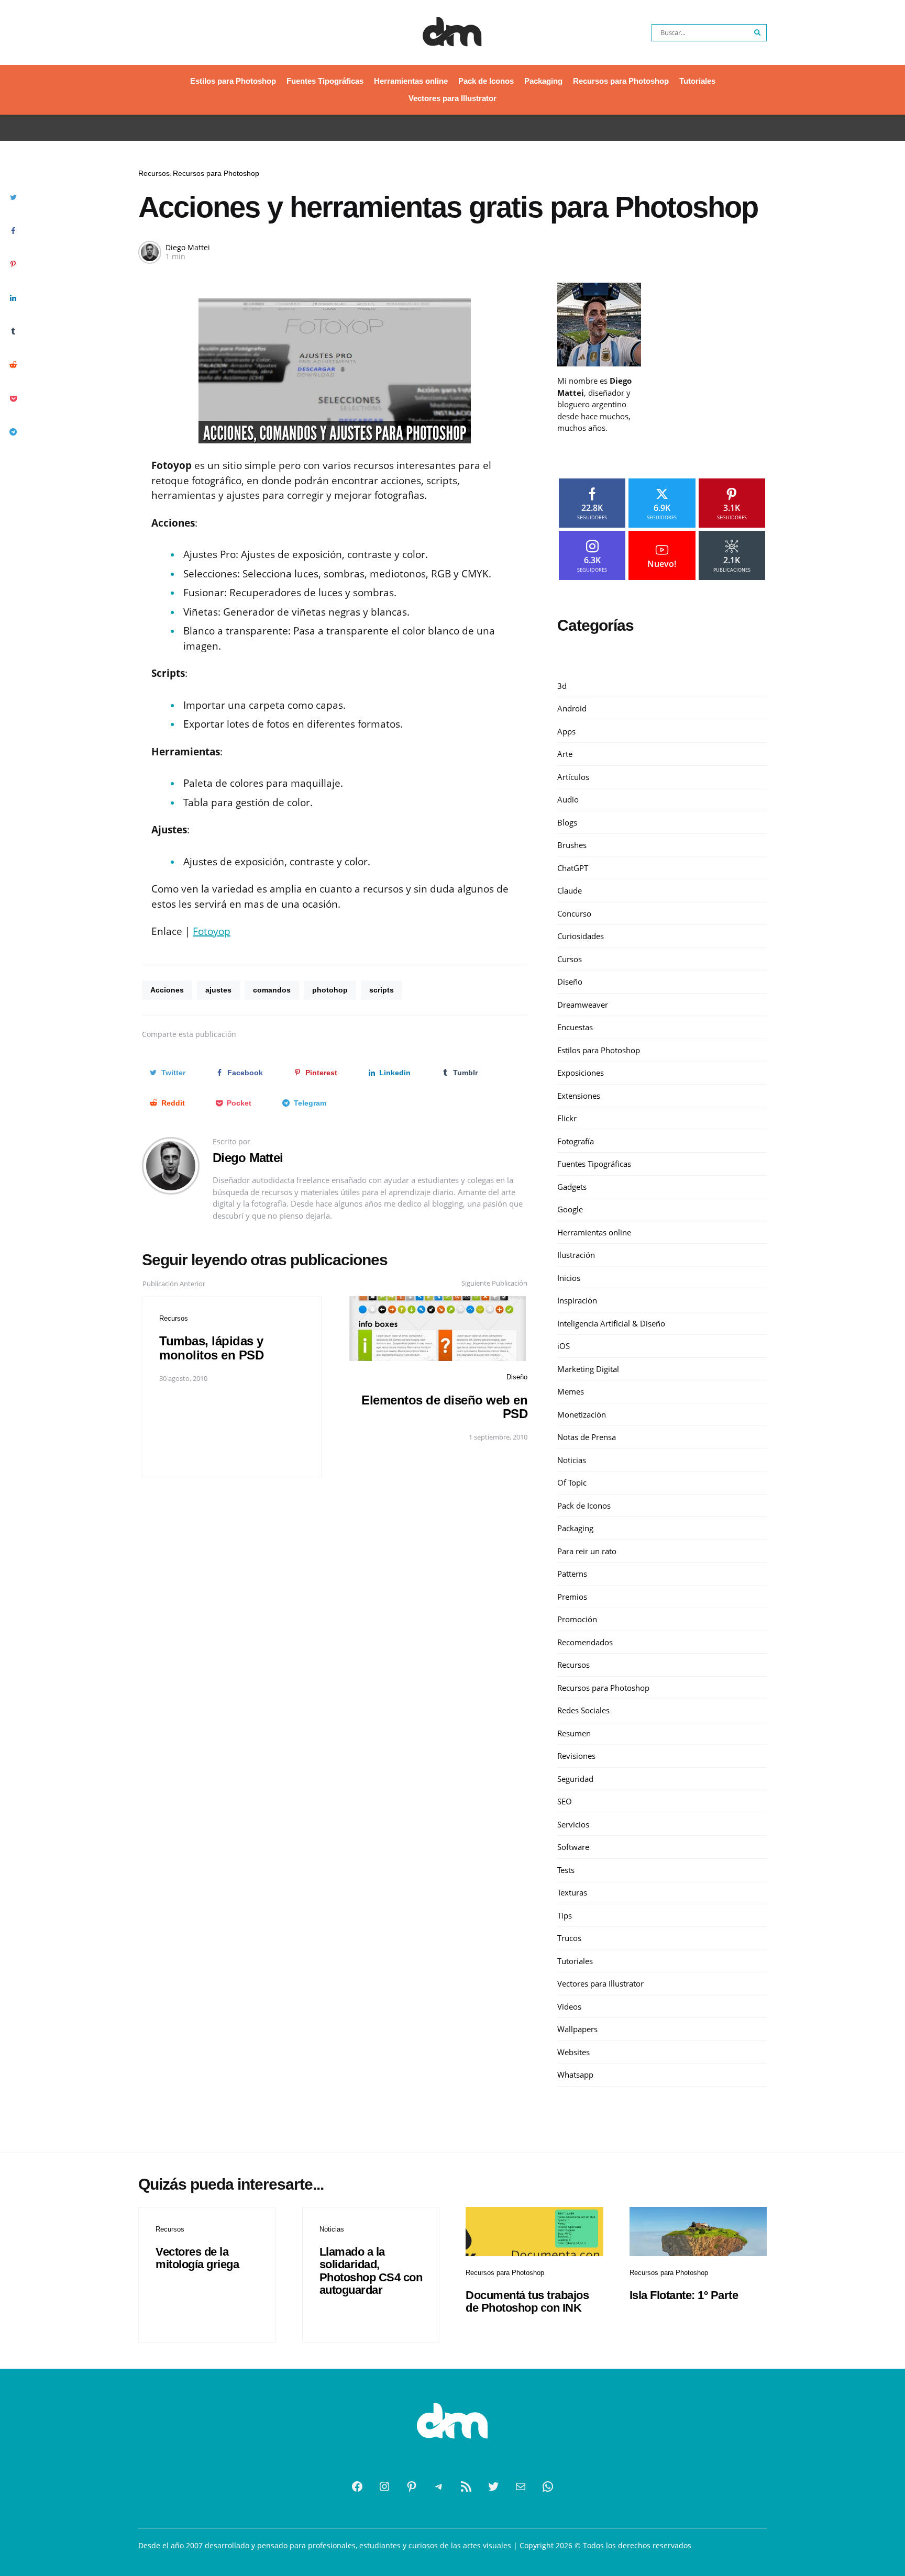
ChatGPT (573, 868)
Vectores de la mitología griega (197, 2258)
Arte (565, 754)
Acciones (167, 990)
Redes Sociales (583, 1710)
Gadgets (572, 1187)
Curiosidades (581, 936)
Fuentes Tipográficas (325, 81)
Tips (565, 1915)
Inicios (569, 1278)
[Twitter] (493, 2486)
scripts (382, 990)
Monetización (582, 1414)
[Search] (758, 33)
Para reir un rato (587, 1551)
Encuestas (575, 1027)
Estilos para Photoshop (233, 81)
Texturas (572, 1892)
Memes (571, 1391)
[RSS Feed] (466, 2486)
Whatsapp (575, 2075)
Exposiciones (581, 1073)
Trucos (569, 1938)
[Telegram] (439, 2486)
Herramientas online (411, 81)
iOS (564, 1346)
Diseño (517, 1377)
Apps (566, 731)
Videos (569, 2006)
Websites (573, 2052)
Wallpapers (577, 2029)
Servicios (573, 1824)
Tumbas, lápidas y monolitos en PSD (211, 1348)
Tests (566, 1870)
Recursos (154, 173)
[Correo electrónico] (521, 2486)
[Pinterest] (412, 2486)
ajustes (218, 990)
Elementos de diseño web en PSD (444, 1407)
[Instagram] (384, 2486)
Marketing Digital (588, 1369)
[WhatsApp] (548, 2486)
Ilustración (576, 1255)
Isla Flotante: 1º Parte (684, 2295)
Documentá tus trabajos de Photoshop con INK (527, 2301)
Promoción (577, 1619)
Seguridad (575, 1779)
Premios (572, 1597)
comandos (272, 990)
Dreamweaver (583, 1005)
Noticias (572, 1460)
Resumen (574, 1733)
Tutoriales (697, 81)
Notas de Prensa (587, 1437)
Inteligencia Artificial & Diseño (611, 1323)
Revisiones (576, 1756)
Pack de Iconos (486, 81)
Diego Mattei (188, 247)
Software (573, 1847)
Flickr (567, 1118)
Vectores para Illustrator (452, 98)
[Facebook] (357, 2486)
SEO (565, 1801)
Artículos (573, 777)
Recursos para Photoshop (621, 81)
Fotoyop (212, 931)
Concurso (574, 913)
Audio (568, 799)
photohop (330, 990)
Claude (570, 890)
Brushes (572, 845)
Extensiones (579, 1096)
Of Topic (572, 1482)
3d (562, 686)
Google (570, 1209)
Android (572, 708)
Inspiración (577, 1300)
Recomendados (585, 1642)
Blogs (567, 822)
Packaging (543, 81)
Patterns (572, 1574)
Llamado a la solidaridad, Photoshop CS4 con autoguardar (371, 2271)
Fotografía (576, 1141)
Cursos (570, 959)
